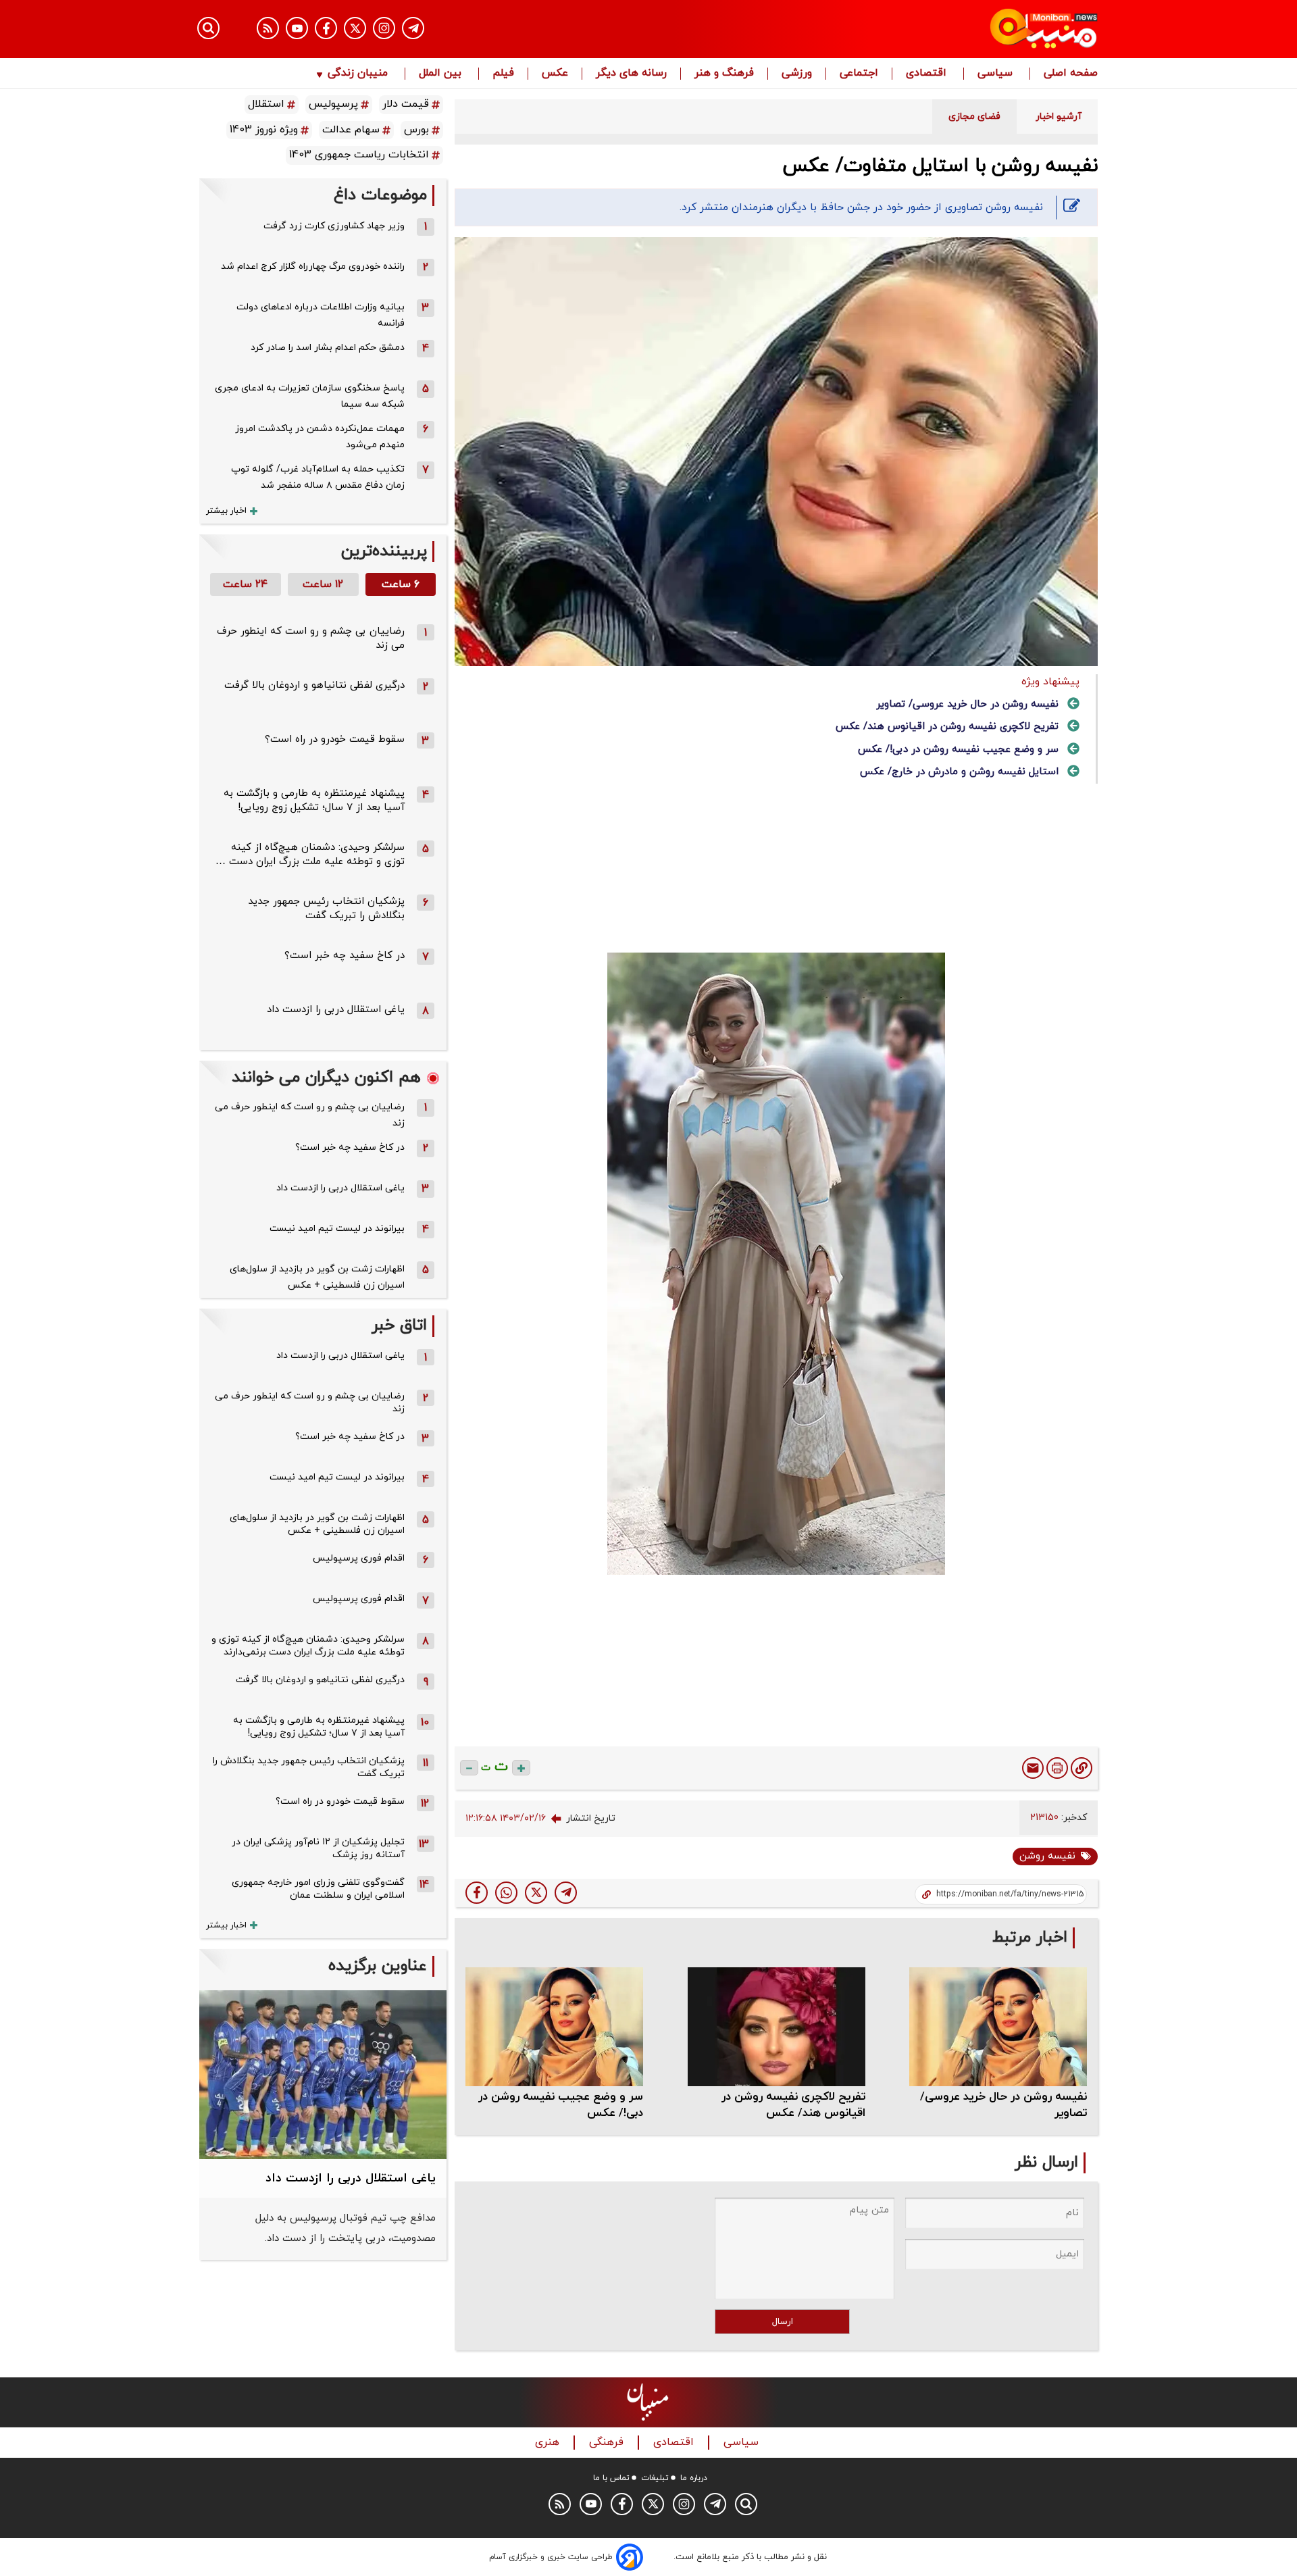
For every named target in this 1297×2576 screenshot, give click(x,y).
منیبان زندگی (358, 74)
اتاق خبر (399, 1326)
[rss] (268, 28)
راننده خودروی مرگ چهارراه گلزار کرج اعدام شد (313, 267)
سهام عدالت (351, 130)
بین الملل (442, 74)
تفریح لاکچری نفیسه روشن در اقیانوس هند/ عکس (947, 727)
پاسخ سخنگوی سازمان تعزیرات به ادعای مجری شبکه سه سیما (310, 396)
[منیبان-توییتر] (355, 28)
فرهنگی (608, 2443)
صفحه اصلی (1071, 74)
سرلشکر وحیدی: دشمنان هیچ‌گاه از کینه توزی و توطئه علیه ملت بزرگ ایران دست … (310, 855)
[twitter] (536, 1893)
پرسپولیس (333, 104)
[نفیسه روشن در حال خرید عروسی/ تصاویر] (998, 2026)
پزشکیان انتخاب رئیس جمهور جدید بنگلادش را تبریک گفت (326, 909)
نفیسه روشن (1047, 1856)
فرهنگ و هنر (724, 74)
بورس (416, 130)
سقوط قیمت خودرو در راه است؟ (335, 739)
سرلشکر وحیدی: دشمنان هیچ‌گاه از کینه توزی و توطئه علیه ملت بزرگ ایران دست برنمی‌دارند (308, 1646)
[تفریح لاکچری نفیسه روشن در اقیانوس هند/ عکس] (777, 2026)
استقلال (266, 104)
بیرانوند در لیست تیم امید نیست (337, 1229)
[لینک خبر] (1082, 1768)
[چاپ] (1057, 1768)
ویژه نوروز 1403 (264, 130)
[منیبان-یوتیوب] (297, 28)
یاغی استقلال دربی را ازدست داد (336, 1010)
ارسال (783, 2322)
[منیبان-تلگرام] (413, 28)
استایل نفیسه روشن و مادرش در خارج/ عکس (959, 772)
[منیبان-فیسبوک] (326, 28)
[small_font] (469, 1768)
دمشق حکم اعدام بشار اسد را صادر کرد (328, 348)
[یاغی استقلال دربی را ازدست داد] (323, 2075)
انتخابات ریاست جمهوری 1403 (359, 155)
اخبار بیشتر (226, 511)
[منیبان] (963, 29)
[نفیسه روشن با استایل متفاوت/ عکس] (566, 1893)
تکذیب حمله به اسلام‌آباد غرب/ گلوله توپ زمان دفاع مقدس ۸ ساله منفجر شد (318, 477)
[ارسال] (1033, 1768)
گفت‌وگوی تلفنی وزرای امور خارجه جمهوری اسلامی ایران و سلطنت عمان (318, 1889)
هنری (549, 2443)
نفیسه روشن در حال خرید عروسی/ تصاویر (967, 704)
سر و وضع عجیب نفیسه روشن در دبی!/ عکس (958, 750)
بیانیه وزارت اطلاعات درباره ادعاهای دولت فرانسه (321, 315)
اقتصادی (928, 74)
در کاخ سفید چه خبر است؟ (345, 956)
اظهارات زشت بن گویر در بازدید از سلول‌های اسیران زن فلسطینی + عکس (317, 1277)
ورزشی (797, 74)
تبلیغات (655, 2478)
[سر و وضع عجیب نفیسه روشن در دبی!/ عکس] (554, 2026)
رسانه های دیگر (631, 74)
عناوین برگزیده (378, 1966)
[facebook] (477, 1893)
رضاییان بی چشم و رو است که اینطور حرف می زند (310, 1115)
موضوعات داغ (380, 196)
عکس (555, 74)
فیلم (503, 74)
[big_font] (521, 1768)
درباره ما (694, 2478)
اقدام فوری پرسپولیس (359, 1558)
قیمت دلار (406, 104)
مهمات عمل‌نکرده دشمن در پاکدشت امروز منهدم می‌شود (320, 437)
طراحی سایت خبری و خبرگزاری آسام (551, 2557)
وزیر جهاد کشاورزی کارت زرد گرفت (334, 226)
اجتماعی (859, 74)
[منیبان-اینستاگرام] (384, 28)
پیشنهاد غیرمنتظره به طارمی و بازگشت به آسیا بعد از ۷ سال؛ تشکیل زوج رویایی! (314, 801)
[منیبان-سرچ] (746, 2504)
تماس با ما (611, 2478)
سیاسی (997, 74)
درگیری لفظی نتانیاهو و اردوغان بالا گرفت (314, 685)
